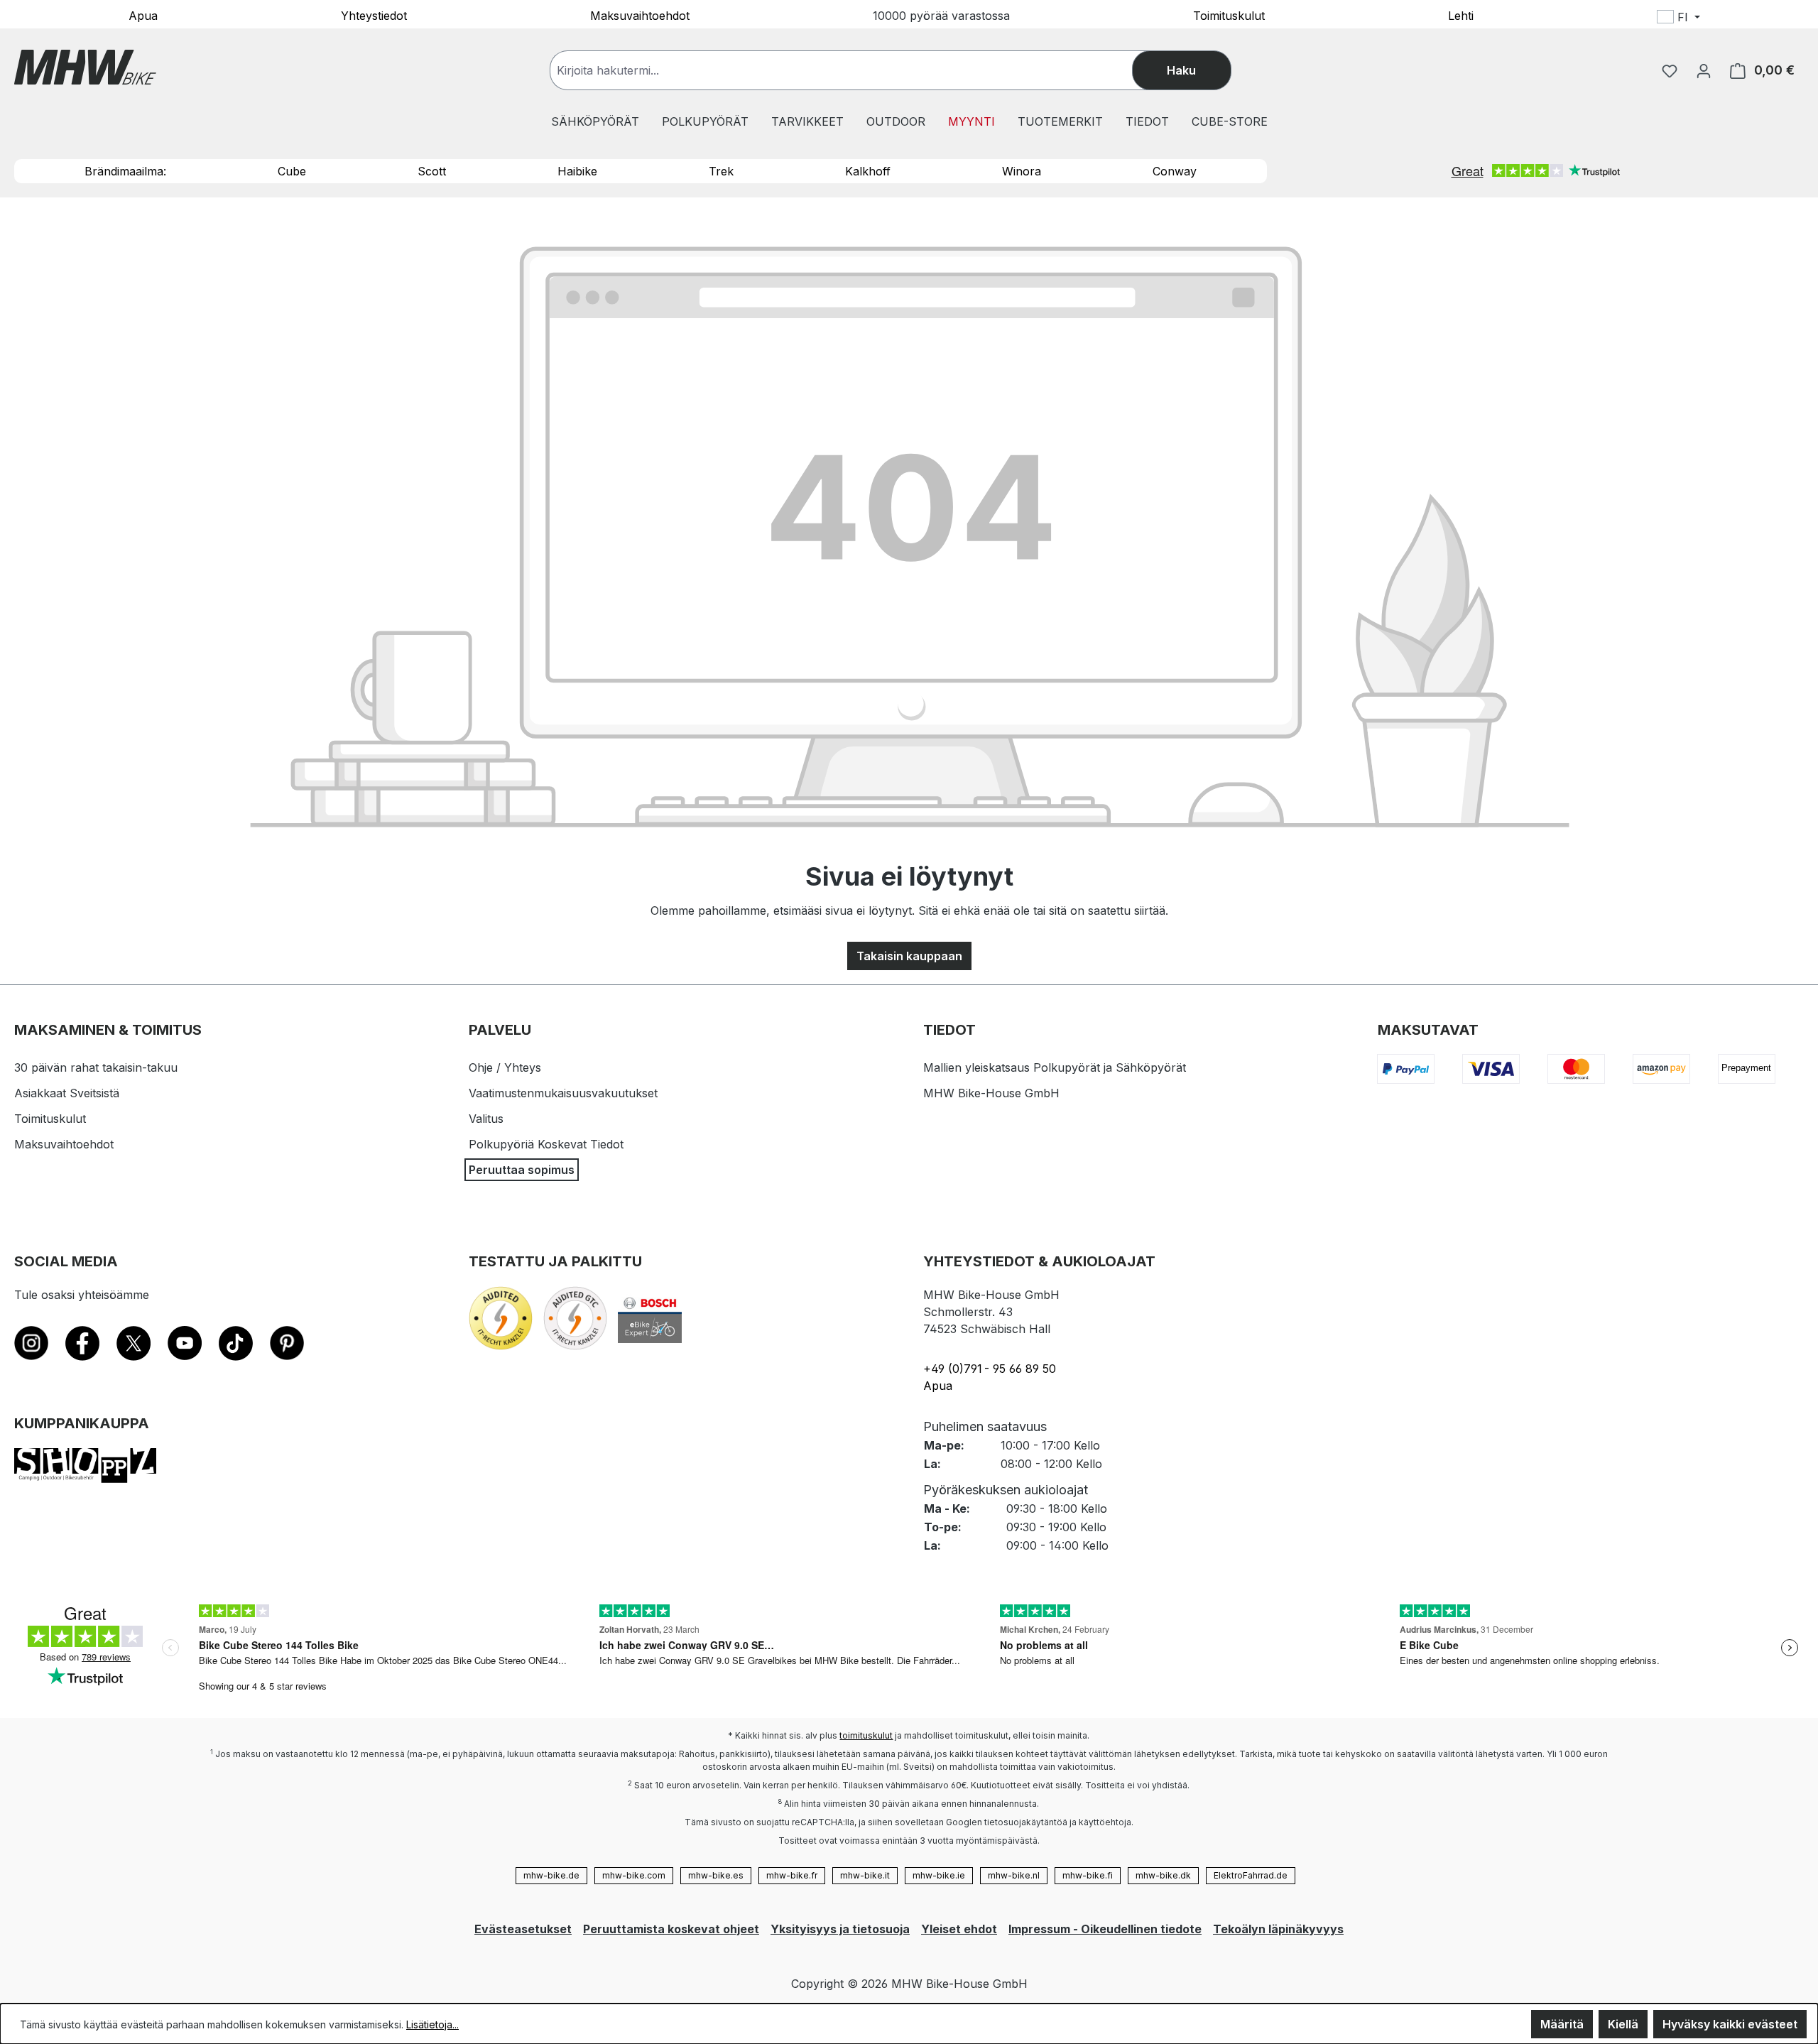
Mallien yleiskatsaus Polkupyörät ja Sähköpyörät (1055, 1067)
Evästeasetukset (523, 1929)
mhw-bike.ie (939, 1875)
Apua (143, 15)
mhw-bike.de (551, 1875)
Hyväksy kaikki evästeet (1730, 2024)
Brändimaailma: (125, 171)
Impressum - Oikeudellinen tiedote (1105, 1929)
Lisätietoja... (432, 2024)
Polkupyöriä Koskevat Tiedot (546, 1144)
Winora (1022, 171)
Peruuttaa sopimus (522, 1170)
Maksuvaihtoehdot (640, 15)
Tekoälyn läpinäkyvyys (1278, 1929)
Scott (432, 171)
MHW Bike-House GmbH (991, 1093)
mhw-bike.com (634, 1875)
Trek (721, 171)
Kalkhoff (868, 171)
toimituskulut (866, 1735)
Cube (292, 171)
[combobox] (855, 70)
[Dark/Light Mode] (1770, 19)
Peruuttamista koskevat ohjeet (671, 1929)
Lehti (1461, 15)
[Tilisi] (1704, 70)
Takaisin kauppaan (909, 956)
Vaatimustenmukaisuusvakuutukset (563, 1093)
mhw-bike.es (716, 1875)
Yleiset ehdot (959, 1929)
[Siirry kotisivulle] (85, 67)
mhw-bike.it (865, 1875)
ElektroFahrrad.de (1251, 1875)
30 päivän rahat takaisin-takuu (96, 1067)
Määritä (1562, 2024)
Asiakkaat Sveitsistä (67, 1093)
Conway (1175, 171)
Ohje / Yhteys (505, 1067)
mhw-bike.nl (1014, 1875)
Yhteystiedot (374, 15)
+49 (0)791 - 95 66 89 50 (990, 1369)
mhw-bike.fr (792, 1875)
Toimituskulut (1229, 15)
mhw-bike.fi (1088, 1875)
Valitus (486, 1119)
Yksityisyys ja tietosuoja (840, 1929)
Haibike (577, 171)
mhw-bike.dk (1163, 1875)
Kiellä (1623, 2024)
